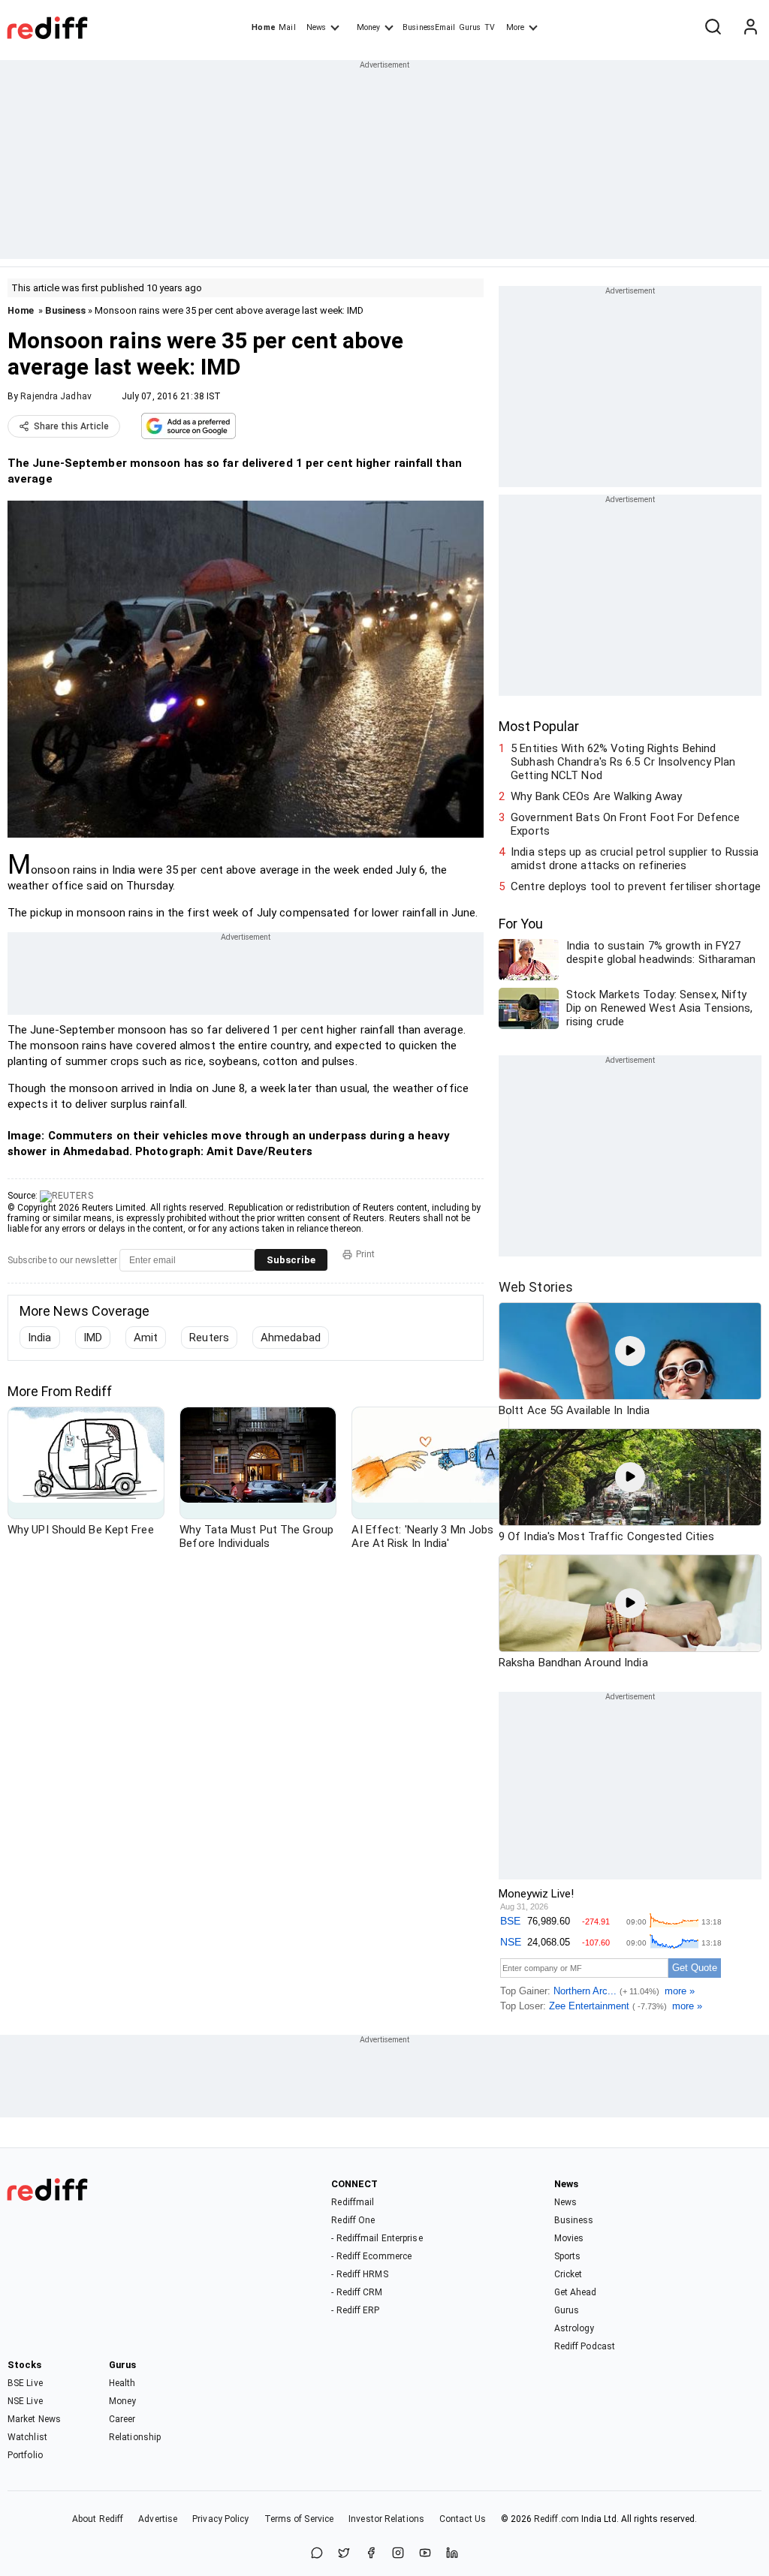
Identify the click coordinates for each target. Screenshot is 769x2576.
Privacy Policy (220, 2519)
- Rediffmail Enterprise (377, 2238)
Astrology (574, 2328)
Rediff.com (556, 2519)
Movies (569, 2238)
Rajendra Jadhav (56, 396)
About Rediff (98, 2519)
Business (65, 310)
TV (490, 27)
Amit (146, 1338)
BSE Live (25, 2383)
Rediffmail (353, 2202)
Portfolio (25, 2455)
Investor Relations (386, 2519)
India (40, 1338)
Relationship (135, 2437)
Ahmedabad (291, 1338)
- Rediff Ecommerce (371, 2256)
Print (365, 1254)
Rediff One (353, 2220)
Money (368, 27)
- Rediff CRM (357, 2292)
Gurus (470, 27)
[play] (630, 1351)
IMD (93, 1338)
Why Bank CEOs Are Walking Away (596, 796)
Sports (568, 2256)
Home (263, 27)
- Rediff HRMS (359, 2274)
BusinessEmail (429, 27)
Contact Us (463, 2519)
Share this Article (71, 426)
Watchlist (27, 2437)
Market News (34, 2419)
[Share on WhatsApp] (317, 2554)
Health (122, 2383)
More (515, 27)
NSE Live (25, 2401)
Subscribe (291, 1260)
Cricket (568, 2274)
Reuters (209, 1338)
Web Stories (536, 1287)
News (316, 27)
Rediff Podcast (585, 2346)
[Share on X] (344, 2554)
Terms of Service (299, 2519)
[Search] (713, 28)
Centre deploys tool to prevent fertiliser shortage (636, 886)
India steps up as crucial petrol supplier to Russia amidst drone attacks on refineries (635, 859)
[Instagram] (398, 2554)
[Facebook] (371, 2554)
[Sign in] (750, 28)
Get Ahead (576, 2292)
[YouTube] (425, 2554)
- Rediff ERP (355, 2310)
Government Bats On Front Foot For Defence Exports (625, 824)
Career (122, 2419)
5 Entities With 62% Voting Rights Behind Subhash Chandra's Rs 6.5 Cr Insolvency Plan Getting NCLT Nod (623, 762)
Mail (287, 27)
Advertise (158, 2519)
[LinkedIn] (452, 2554)
